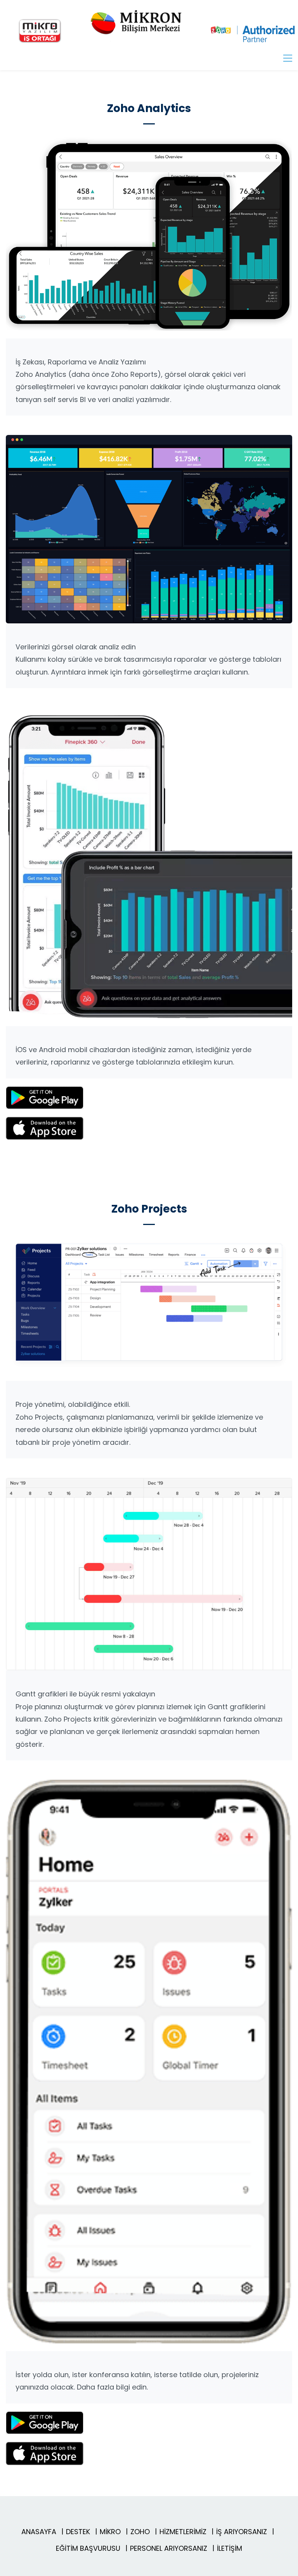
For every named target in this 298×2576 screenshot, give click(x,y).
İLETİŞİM (230, 2548)
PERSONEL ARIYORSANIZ (169, 2548)
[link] (149, 142)
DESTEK (78, 2532)
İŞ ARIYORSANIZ (242, 2532)
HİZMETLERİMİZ (183, 2532)
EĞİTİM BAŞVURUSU (88, 2548)
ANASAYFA (39, 2532)
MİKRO (110, 2532)
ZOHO (140, 2532)
